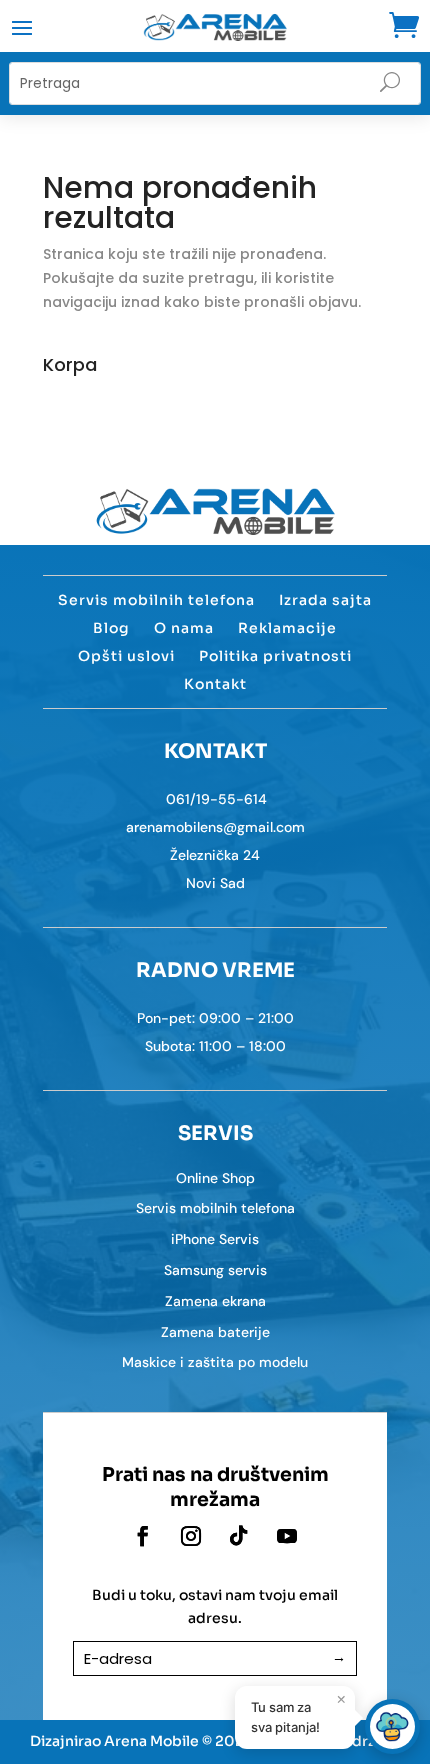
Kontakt (215, 684)
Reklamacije (287, 628)
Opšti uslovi (126, 656)
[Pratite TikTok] (239, 1536)
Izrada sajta (325, 600)
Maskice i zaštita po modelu (215, 1362)
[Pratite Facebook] (143, 1536)
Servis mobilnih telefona (156, 600)
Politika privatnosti (275, 656)
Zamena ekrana (215, 1301)
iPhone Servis (215, 1239)
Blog (111, 628)
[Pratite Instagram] (191, 1536)
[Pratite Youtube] (287, 1536)
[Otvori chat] (392, 1726)
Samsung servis (215, 1270)
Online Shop (215, 1178)
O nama (184, 628)
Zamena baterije (215, 1332)
